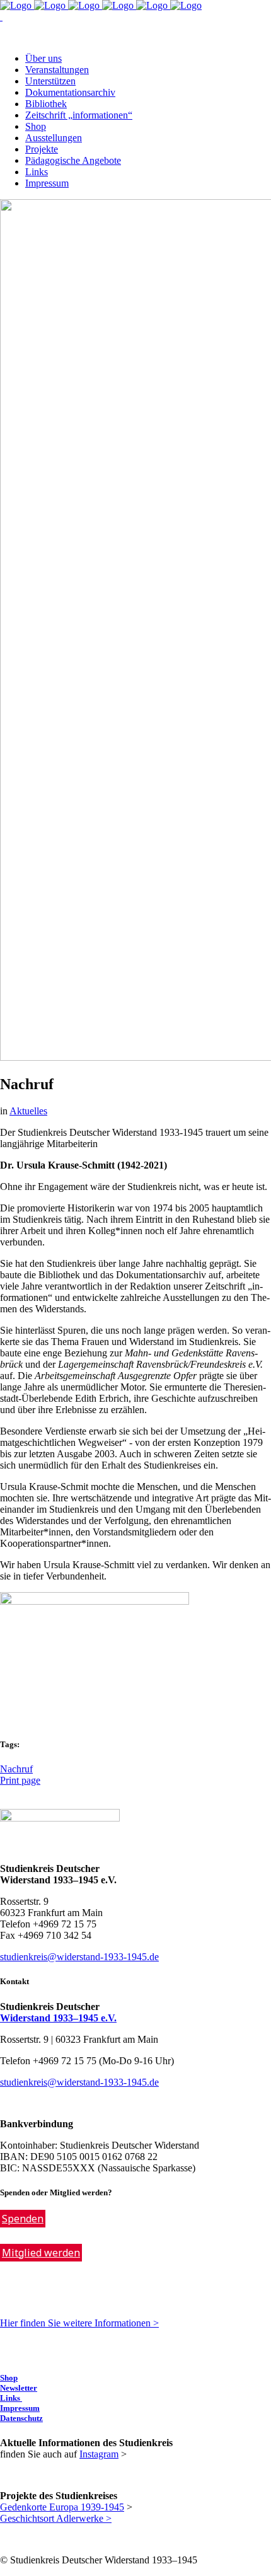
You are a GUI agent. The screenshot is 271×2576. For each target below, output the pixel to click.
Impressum (20, 2408)
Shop (9, 2378)
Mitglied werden (41, 2253)
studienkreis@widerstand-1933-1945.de (79, 1957)
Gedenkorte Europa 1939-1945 (62, 2507)
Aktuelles (28, 1111)
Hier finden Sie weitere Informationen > (79, 2323)
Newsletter (19, 2388)
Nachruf (16, 1769)
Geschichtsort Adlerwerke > (56, 2518)
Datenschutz (21, 2418)
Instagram (99, 2454)
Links (11, 2398)
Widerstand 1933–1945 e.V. (58, 2018)
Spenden (23, 2219)
